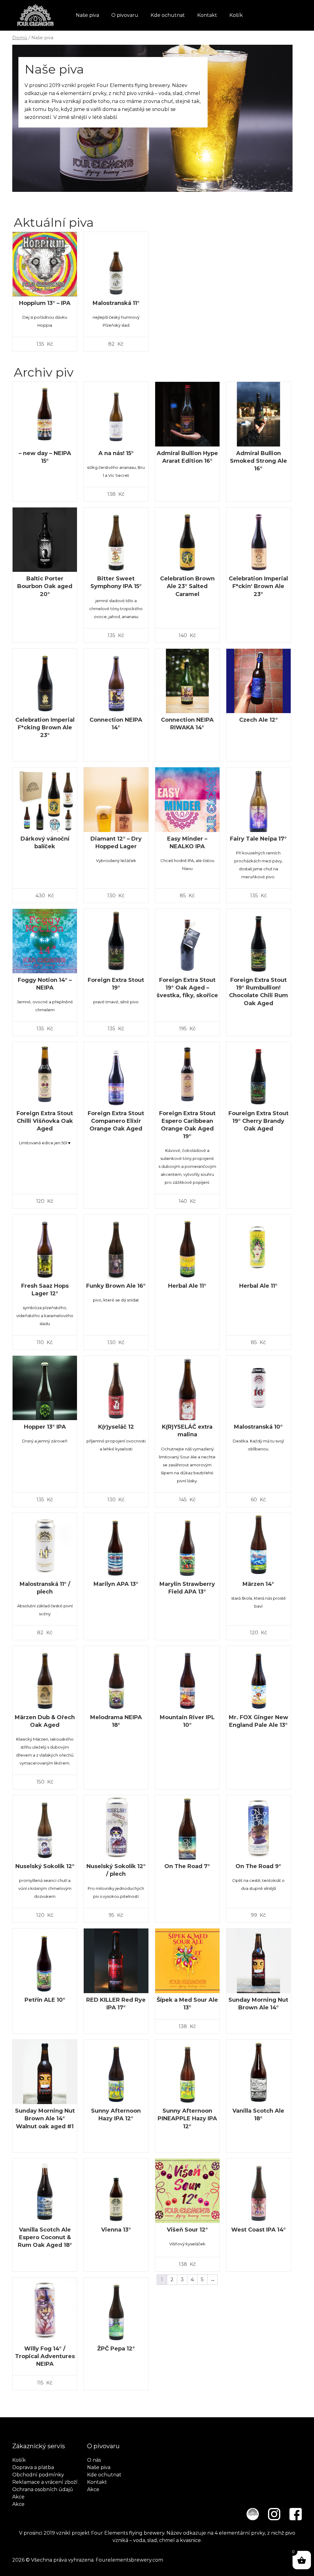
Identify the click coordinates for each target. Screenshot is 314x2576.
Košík (236, 15)
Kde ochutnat (168, 15)
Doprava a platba (33, 2467)
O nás (94, 2460)
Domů (20, 38)
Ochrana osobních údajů (43, 2489)
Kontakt (207, 15)
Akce (18, 2497)
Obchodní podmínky (38, 2475)
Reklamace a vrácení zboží (45, 2482)
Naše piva (87, 15)
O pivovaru (125, 15)
